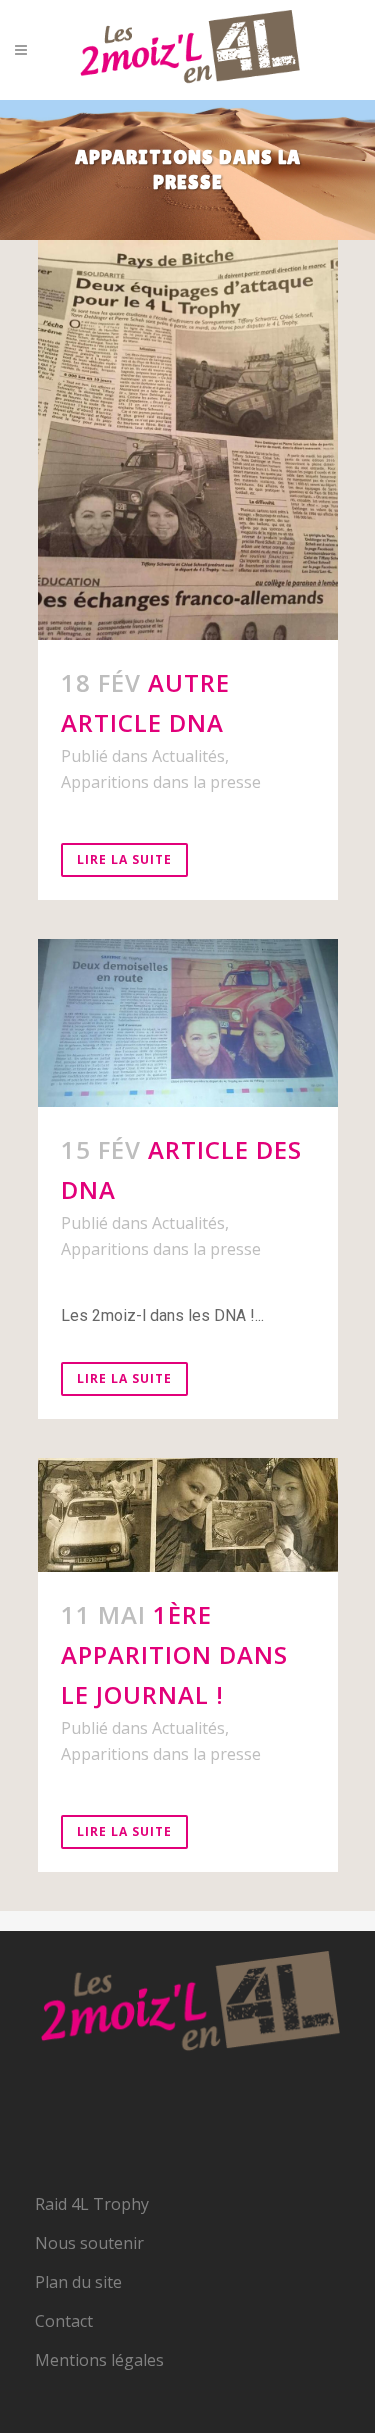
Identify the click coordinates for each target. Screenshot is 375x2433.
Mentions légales (99, 2360)
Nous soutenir (89, 2243)
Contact (64, 2321)
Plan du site (78, 2282)
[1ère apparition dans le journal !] (188, 1515)
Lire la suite (124, 859)
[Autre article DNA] (188, 440)
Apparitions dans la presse (161, 782)
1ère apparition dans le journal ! (174, 1654)
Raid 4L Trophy (92, 2204)
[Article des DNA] (188, 1023)
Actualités (188, 756)
